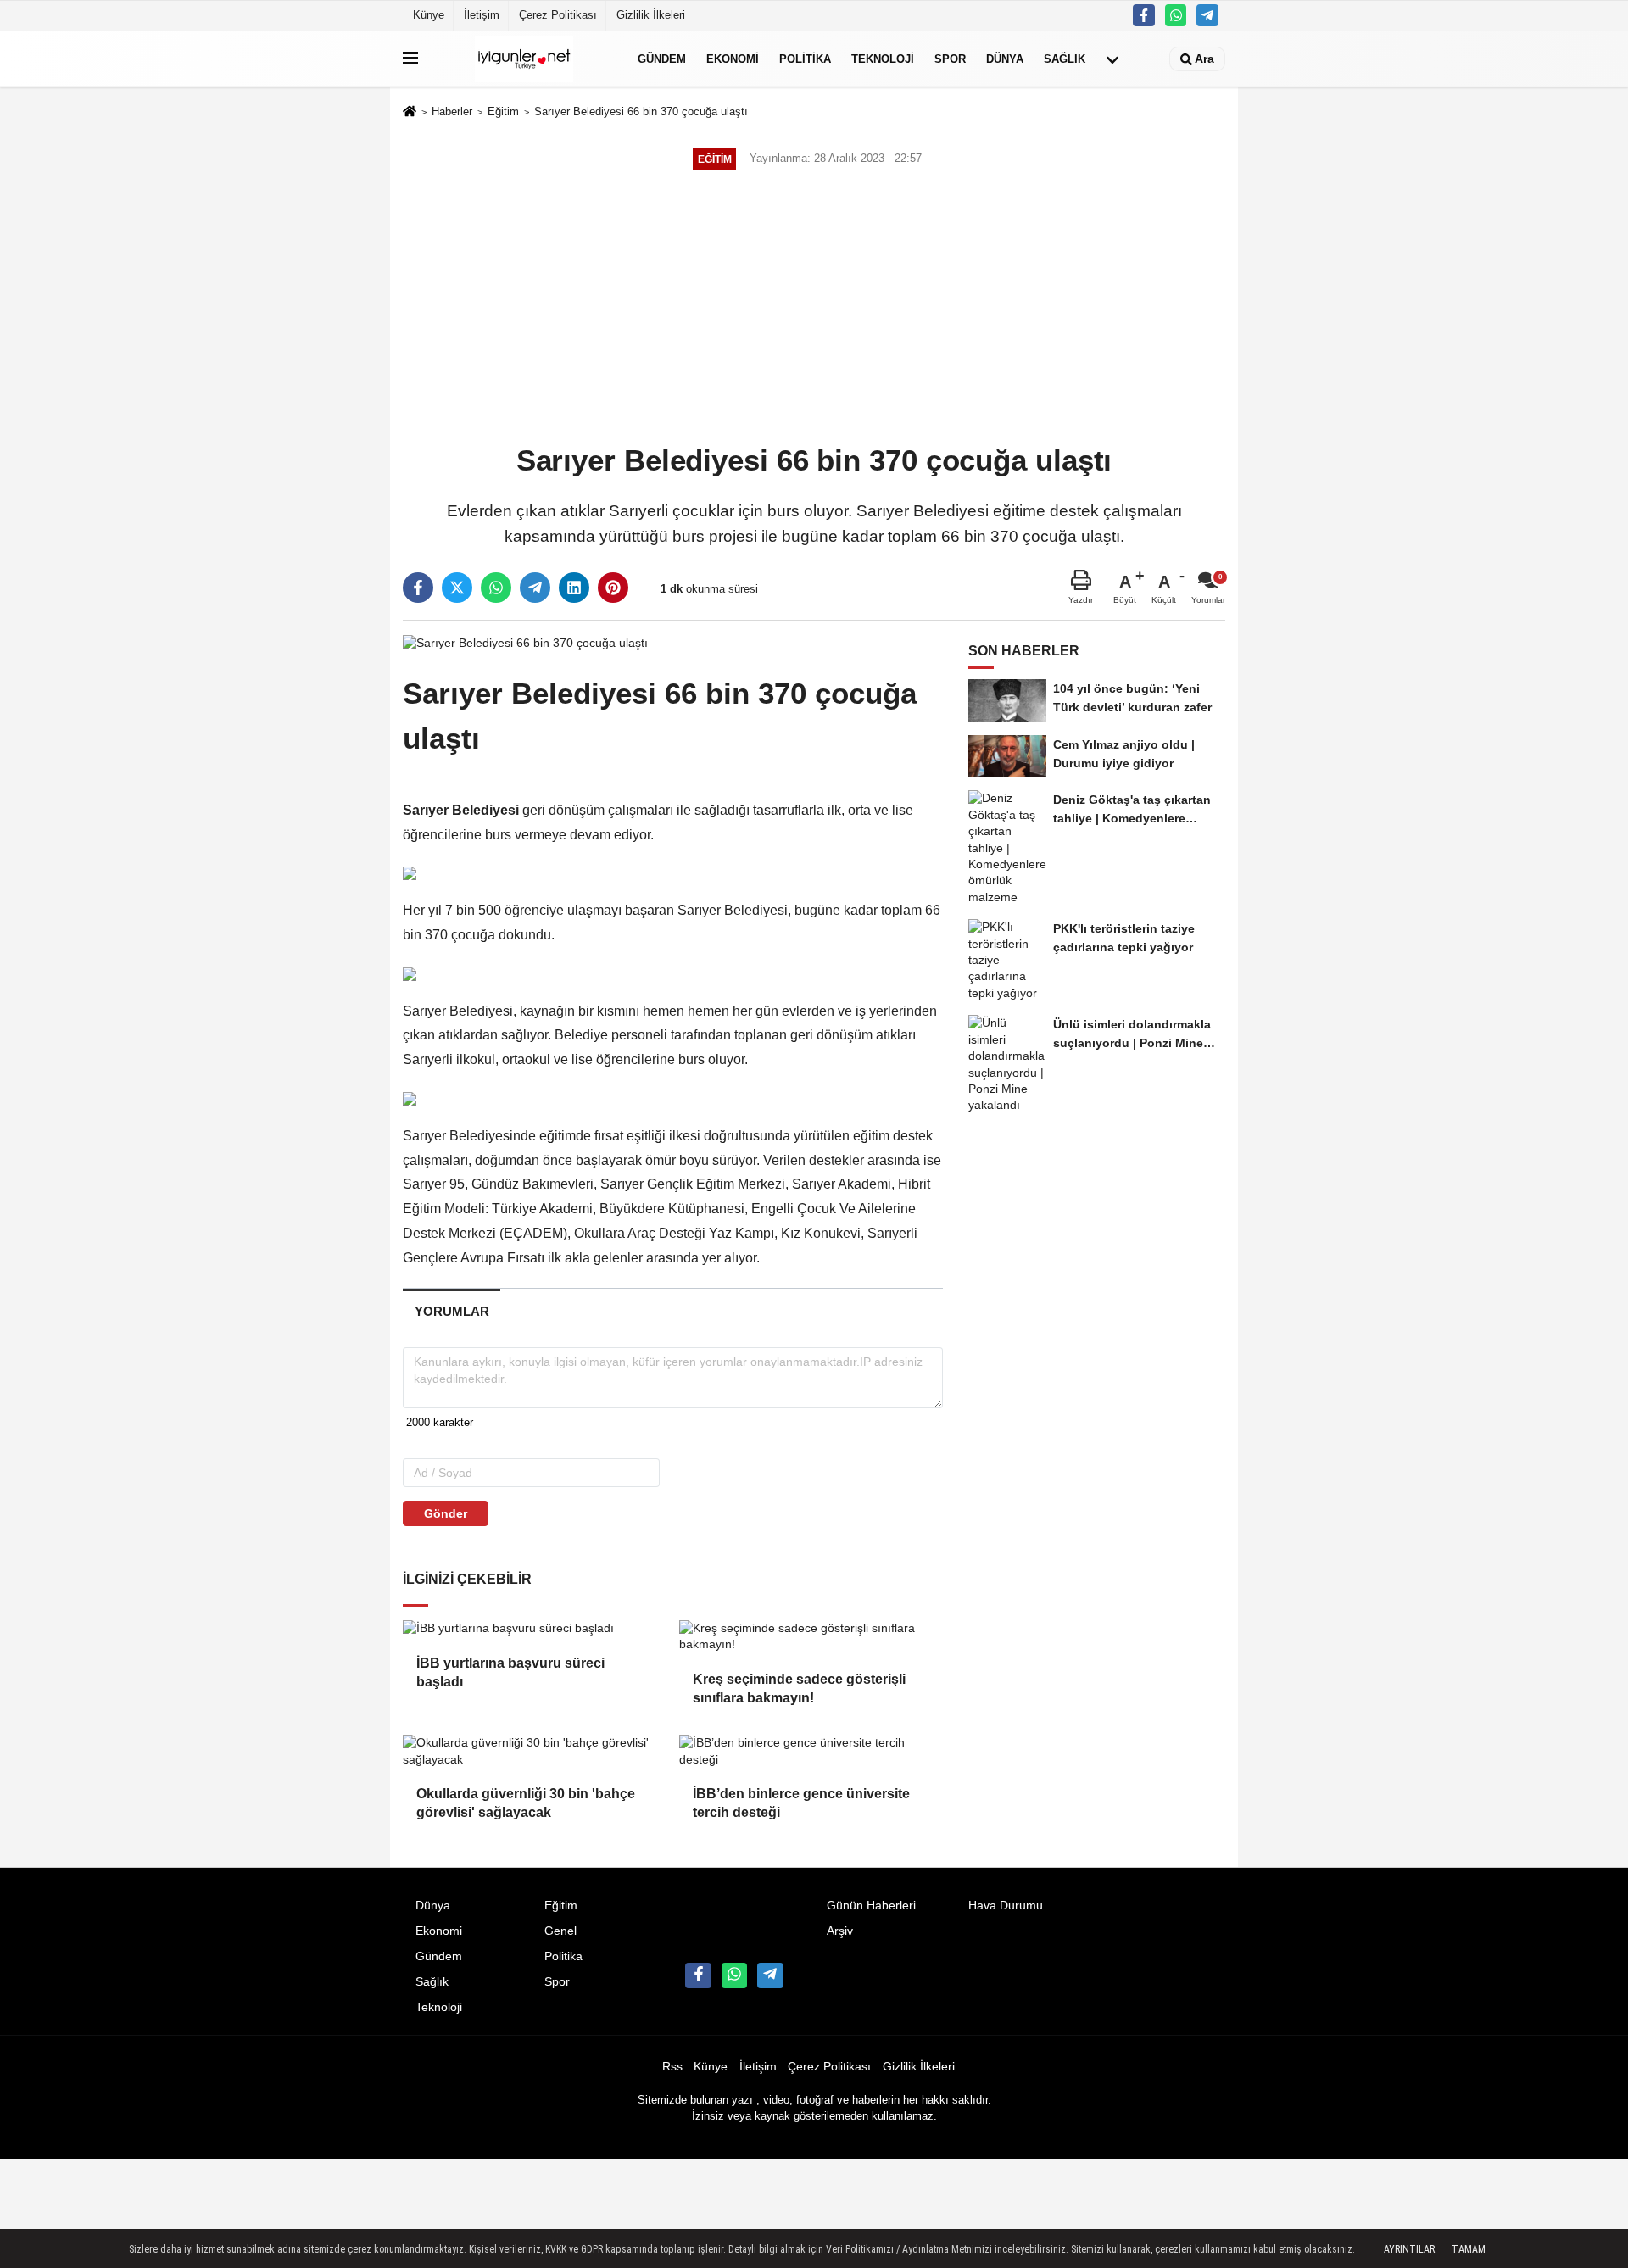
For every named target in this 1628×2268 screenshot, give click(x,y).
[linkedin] (574, 588)
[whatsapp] (496, 588)
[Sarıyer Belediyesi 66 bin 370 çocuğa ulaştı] (525, 642)
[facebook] (418, 588)
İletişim (482, 15)
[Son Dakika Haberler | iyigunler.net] (524, 59)
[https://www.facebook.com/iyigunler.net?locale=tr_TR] (1144, 15)
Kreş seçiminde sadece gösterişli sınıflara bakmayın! (799, 1688)
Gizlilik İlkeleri (651, 15)
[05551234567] (1176, 15)
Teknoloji (883, 59)
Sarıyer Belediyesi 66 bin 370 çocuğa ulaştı (641, 111)
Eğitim (503, 111)
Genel (560, 1931)
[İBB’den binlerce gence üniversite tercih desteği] (811, 1751)
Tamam (1469, 2249)
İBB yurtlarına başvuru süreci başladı (510, 1672)
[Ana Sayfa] (410, 113)
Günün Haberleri (871, 1906)
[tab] (452, 1311)
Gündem (662, 59)
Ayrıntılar (1409, 2249)
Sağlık (1065, 59)
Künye (429, 15)
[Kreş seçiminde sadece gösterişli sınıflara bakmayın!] (811, 1637)
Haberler (452, 111)
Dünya (1005, 59)
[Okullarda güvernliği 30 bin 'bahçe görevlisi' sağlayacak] (534, 1751)
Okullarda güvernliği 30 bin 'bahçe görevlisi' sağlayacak (526, 1803)
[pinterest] (613, 588)
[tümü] (1112, 59)
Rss (672, 2067)
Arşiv (840, 1931)
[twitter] (457, 588)
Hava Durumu (1006, 1906)
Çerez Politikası (558, 15)
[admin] (1207, 15)
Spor (950, 59)
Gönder (446, 1513)
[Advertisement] (814, 309)
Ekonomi (733, 59)
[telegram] (535, 588)
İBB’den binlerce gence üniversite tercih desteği (801, 1803)
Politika (805, 59)
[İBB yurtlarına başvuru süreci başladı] (534, 1629)
